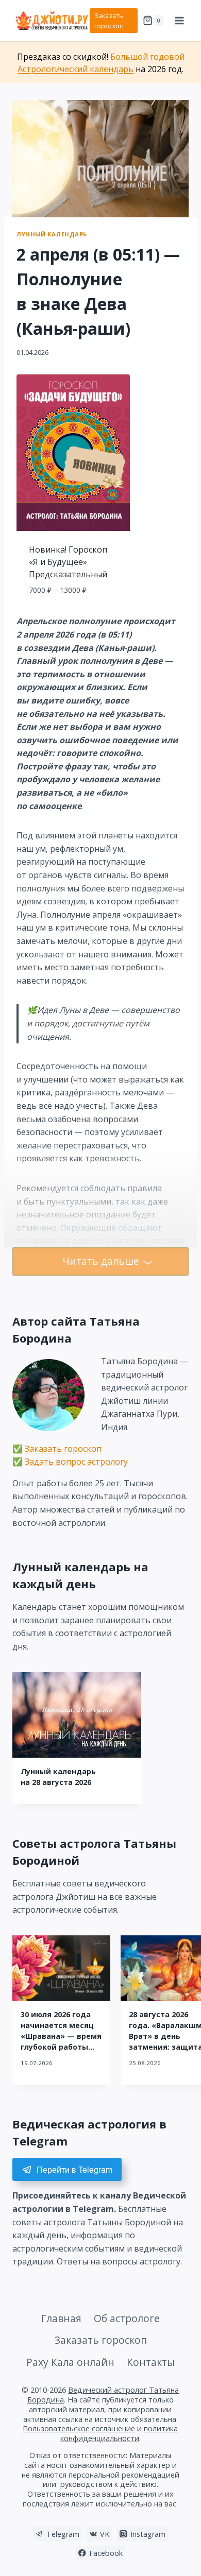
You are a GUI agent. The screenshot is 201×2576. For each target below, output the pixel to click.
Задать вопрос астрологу (76, 1462)
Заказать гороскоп (109, 21)
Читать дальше (101, 1261)
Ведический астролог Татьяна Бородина (103, 2395)
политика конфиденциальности (119, 2433)
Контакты (151, 2362)
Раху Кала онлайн (70, 2362)
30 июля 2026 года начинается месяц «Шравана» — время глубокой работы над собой (61, 2036)
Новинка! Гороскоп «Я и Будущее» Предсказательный (68, 562)
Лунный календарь (52, 234)
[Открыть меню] (179, 20)
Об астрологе (127, 2318)
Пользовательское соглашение (79, 2428)
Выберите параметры (73, 613)
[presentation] (77, 1715)
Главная (61, 2318)
